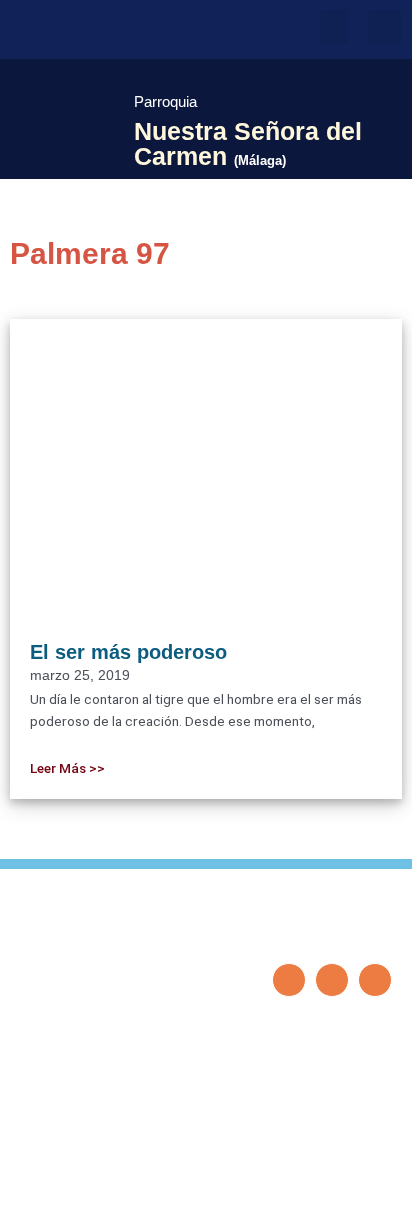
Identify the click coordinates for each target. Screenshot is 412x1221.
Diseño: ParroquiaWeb (330, 1195)
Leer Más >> (67, 768)
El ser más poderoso (128, 652)
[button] (334, 26)
